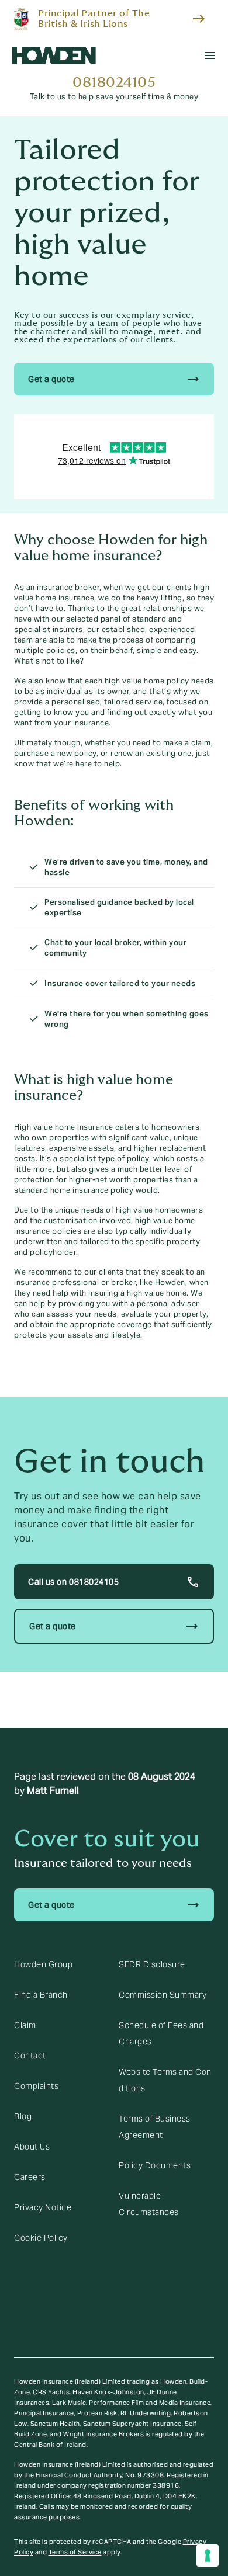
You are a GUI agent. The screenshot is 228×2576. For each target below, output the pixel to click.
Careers (30, 2177)
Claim (25, 2025)
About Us (32, 2147)
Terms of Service (75, 2552)
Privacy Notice (43, 2207)
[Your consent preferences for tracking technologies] (208, 2556)
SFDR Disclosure (152, 1964)
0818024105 (114, 83)
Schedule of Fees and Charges (161, 2033)
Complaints (36, 2086)
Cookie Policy (41, 2238)
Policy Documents (155, 2165)
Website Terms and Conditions (165, 2080)
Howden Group (43, 1964)
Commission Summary (163, 1995)
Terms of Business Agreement (155, 2127)
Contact (30, 2056)
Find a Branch (41, 1995)
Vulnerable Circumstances (149, 2204)
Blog (23, 2116)
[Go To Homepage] (54, 55)
